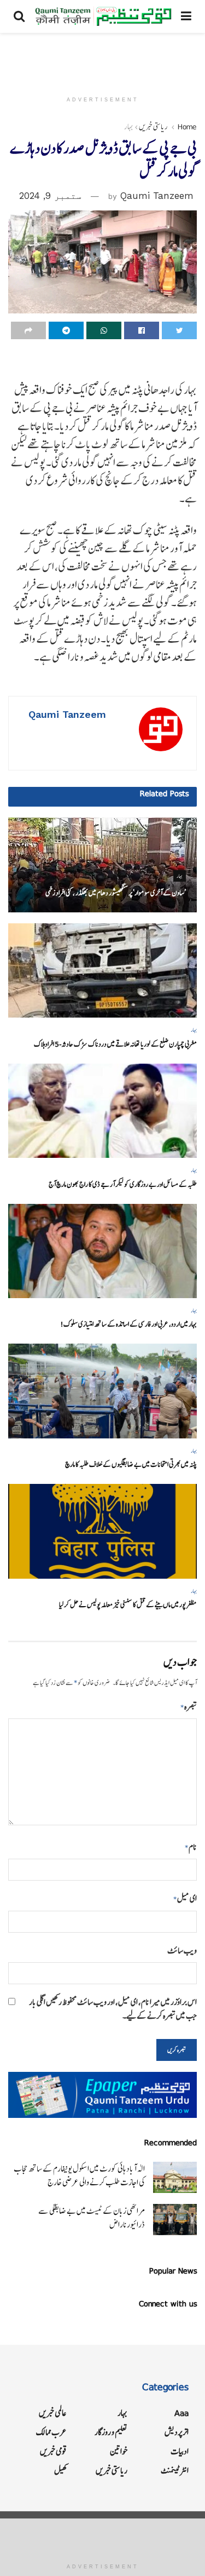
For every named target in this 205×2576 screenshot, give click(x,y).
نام (191, 1847)
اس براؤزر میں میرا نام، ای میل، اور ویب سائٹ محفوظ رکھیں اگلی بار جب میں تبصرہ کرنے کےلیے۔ (113, 2009)
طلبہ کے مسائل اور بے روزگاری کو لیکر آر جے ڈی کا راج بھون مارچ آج (123, 1184)
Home (187, 127)
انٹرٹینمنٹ (175, 2471)
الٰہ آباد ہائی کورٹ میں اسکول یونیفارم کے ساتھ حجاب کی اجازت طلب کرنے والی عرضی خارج (79, 2175)
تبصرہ (189, 1707)
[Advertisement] (103, 58)
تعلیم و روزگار (111, 2432)
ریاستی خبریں (153, 127)
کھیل (60, 2471)
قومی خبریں (53, 2451)
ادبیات (180, 2451)
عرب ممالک (51, 2432)
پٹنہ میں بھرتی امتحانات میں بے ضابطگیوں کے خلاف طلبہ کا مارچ (131, 1464)
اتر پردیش (177, 2432)
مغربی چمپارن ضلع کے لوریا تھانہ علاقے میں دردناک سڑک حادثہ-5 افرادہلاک (115, 1044)
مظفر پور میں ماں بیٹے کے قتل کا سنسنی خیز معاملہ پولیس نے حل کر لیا (128, 1605)
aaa (181, 2413)
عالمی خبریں (53, 2413)
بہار (129, 127)
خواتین (119, 2451)
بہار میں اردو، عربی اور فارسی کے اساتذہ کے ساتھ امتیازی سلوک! (128, 1324)
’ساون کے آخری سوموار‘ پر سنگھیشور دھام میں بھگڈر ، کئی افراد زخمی (116, 893)
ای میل (185, 1898)
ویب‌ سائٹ (182, 1950)
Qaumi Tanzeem (157, 196)
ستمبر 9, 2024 (50, 196)
